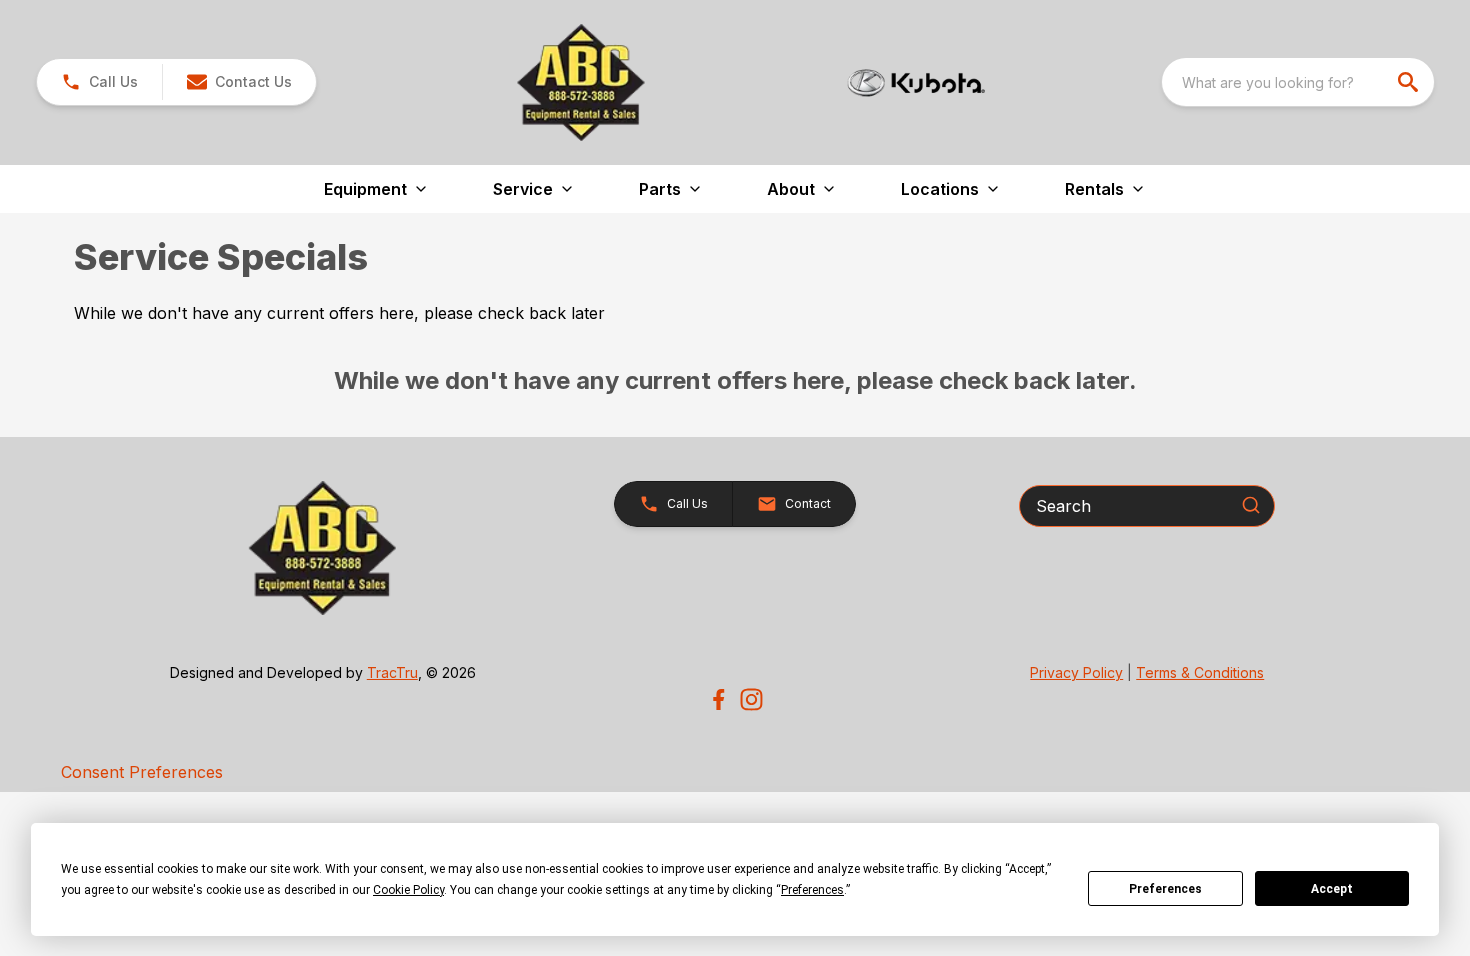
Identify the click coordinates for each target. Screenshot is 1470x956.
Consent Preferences (142, 772)
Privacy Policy (1076, 672)
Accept (1332, 889)
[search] (1410, 82)
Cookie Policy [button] (408, 890)
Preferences (1165, 889)
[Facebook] (718, 699)
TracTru (392, 672)
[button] (99, 82)
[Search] (1251, 505)
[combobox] (1298, 82)
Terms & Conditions (1200, 672)
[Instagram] (751, 699)
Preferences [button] (812, 890)
